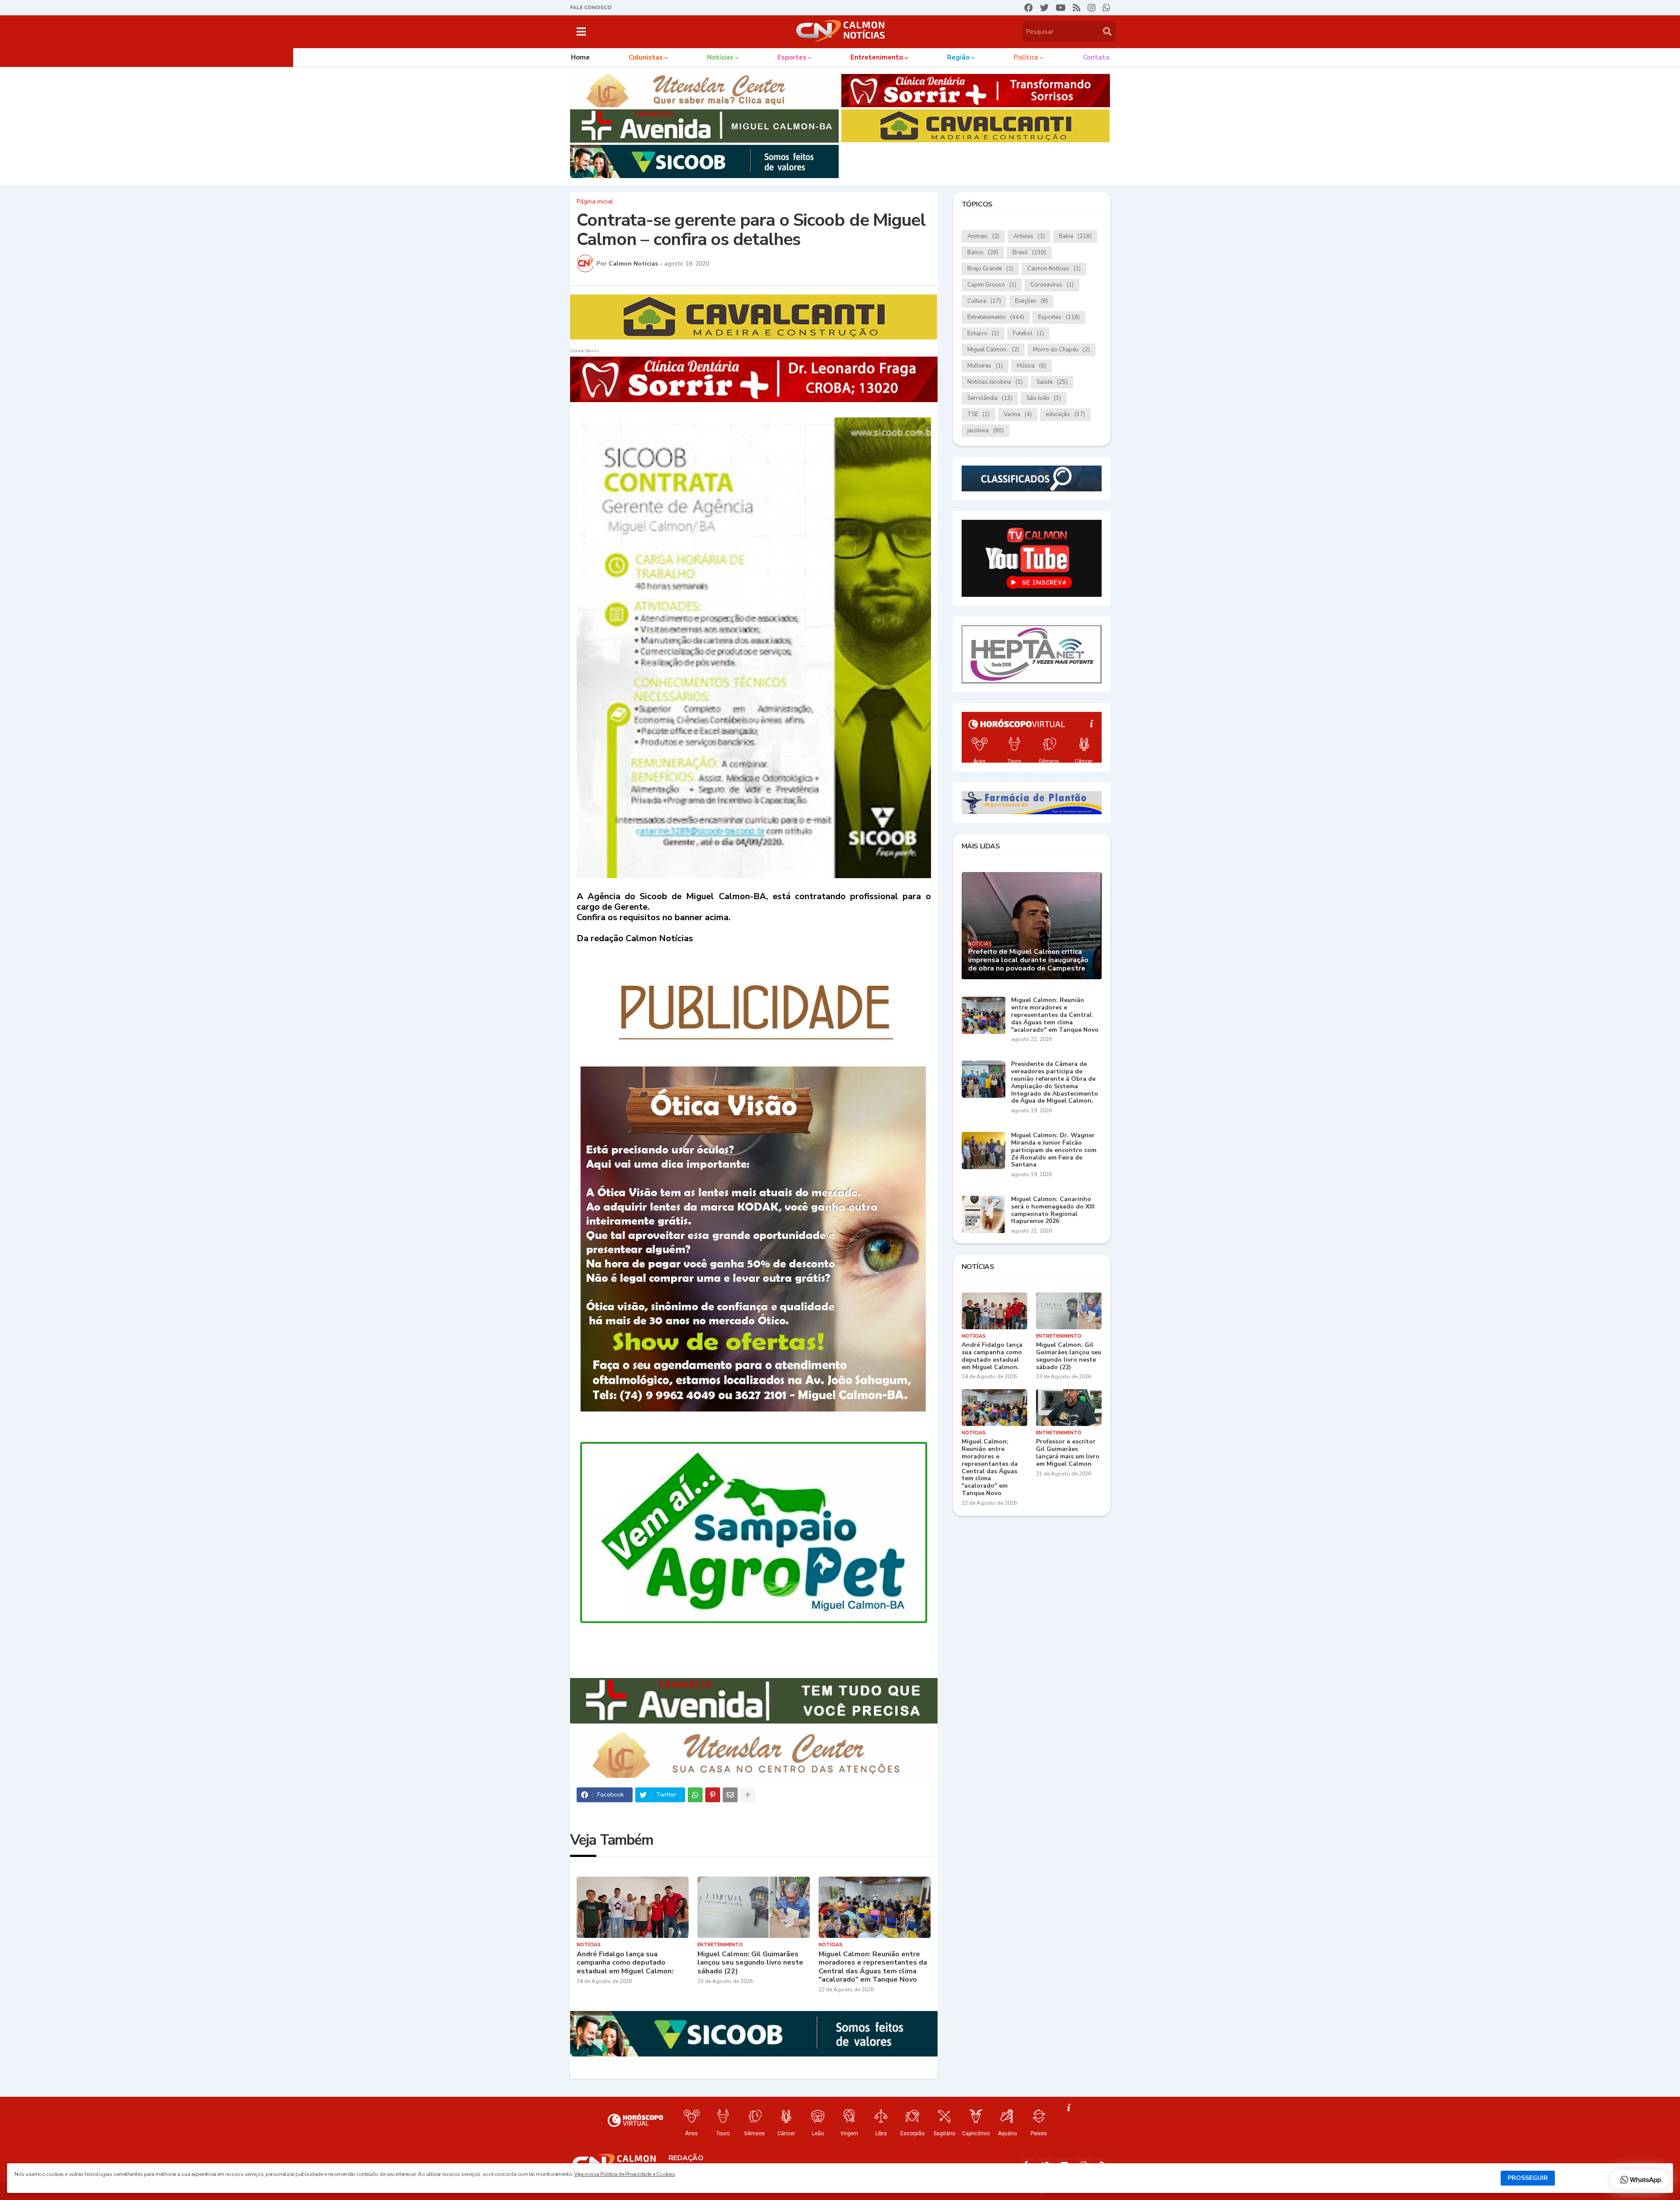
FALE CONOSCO (591, 7)
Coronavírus (1052, 285)
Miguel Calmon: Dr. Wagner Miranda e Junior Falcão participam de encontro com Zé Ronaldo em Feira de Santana (1054, 1150)
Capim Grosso (992, 285)
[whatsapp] (1106, 8)
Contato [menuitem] (1096, 57)
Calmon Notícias (1054, 269)
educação (1065, 414)
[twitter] (1044, 8)
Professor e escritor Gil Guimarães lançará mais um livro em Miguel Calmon (1068, 1453)
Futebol (1028, 333)
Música (1031, 366)
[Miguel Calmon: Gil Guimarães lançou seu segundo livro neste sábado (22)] (754, 1907)
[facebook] (1029, 8)
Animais (983, 236)
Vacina (1018, 414)
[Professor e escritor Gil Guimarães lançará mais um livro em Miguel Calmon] (1069, 1408)
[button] (581, 32)
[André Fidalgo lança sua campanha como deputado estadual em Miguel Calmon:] (633, 1907)
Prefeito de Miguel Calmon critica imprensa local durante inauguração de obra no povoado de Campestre (1028, 960)
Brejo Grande (990, 269)
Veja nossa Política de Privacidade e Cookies (624, 2174)
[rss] (1077, 8)
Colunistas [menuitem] (646, 57)
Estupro (983, 333)
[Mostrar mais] (748, 1795)
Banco (983, 252)
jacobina (985, 431)
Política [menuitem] (1026, 57)
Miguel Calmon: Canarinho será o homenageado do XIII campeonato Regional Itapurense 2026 (1053, 1210)
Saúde (1052, 382)
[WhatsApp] (695, 1795)
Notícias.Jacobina (995, 382)
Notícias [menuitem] (720, 57)
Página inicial (595, 202)
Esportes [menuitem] (792, 57)
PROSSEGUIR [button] (1528, 2178)
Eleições (1031, 301)
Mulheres (985, 366)
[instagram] (1092, 8)
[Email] (730, 1795)
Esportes (1059, 317)
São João (1044, 398)
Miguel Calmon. (993, 350)
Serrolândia (990, 398)
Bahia (1075, 236)
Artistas (1029, 236)
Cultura (984, 301)
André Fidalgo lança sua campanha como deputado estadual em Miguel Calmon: (625, 1963)
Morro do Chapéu (1061, 350)
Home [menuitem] (580, 57)
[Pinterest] (713, 1795)
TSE (978, 414)
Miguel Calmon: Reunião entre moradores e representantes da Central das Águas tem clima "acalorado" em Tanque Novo (873, 1967)
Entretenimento (996, 317)
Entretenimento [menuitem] (877, 57)
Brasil (1029, 252)
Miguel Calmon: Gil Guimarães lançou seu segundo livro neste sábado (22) (750, 1963)
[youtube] (1061, 8)
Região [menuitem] (958, 57)
